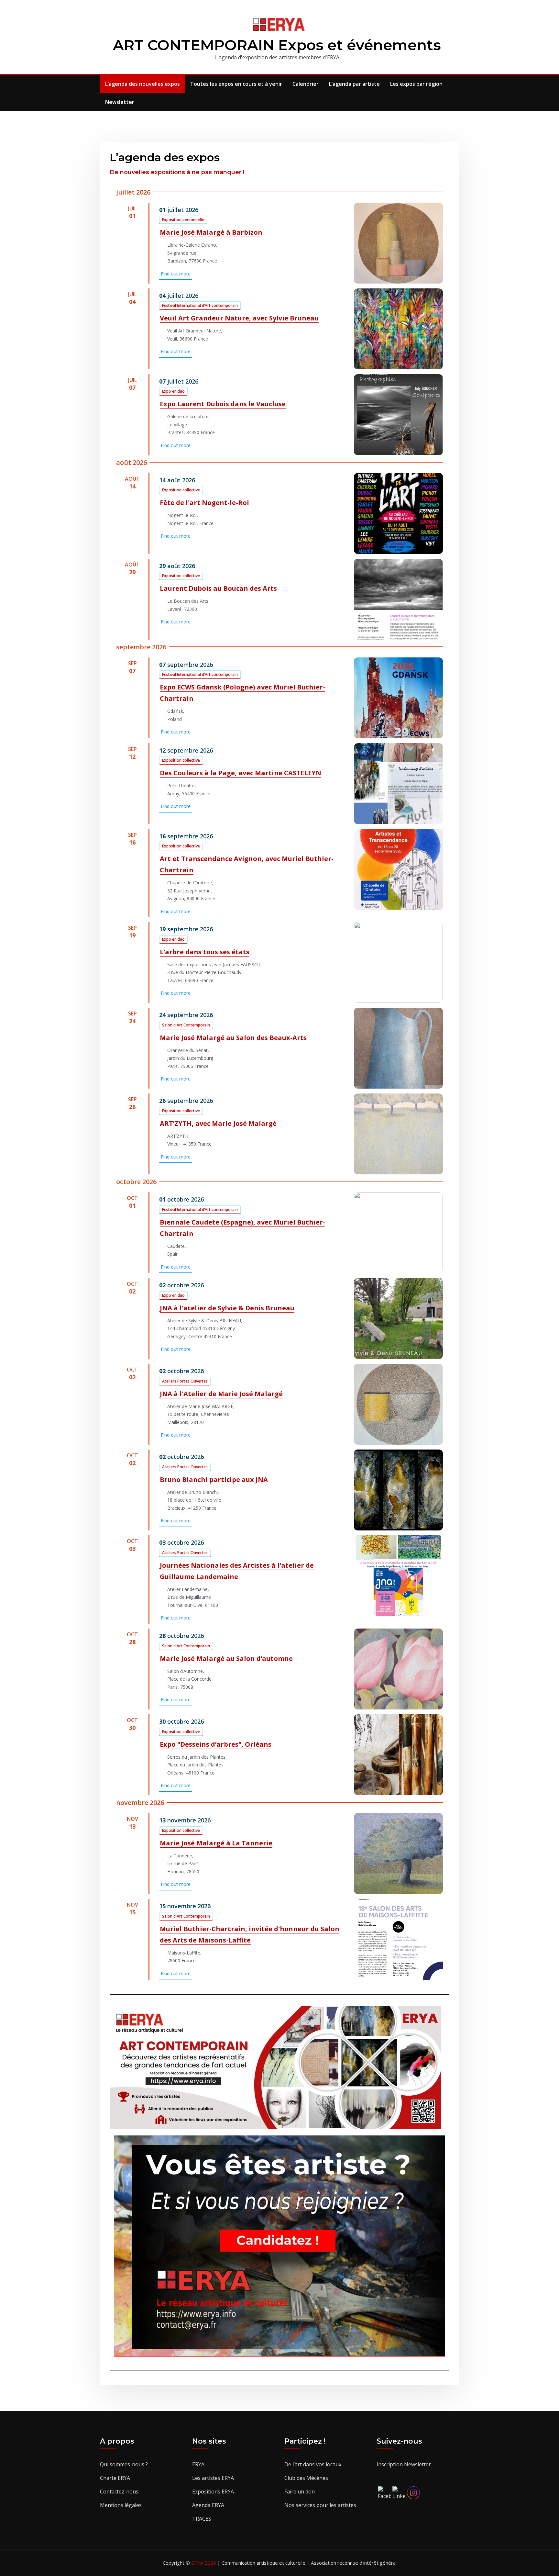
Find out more (176, 274)
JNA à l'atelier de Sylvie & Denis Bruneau (227, 1308)
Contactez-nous (119, 2492)
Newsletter (120, 102)
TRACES (202, 2519)
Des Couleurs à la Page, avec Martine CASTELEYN (241, 773)
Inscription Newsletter (404, 2464)
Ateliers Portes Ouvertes (185, 1381)
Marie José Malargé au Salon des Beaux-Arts (233, 1038)
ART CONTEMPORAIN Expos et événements (277, 45)
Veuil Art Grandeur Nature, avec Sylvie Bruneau (239, 318)
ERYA (198, 2464)
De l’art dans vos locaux (313, 2464)
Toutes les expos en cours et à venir (236, 84)
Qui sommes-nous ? (124, 2464)
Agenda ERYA (208, 2505)
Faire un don (300, 2492)
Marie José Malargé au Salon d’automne (226, 1658)
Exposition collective (181, 490)
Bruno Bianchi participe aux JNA (214, 1479)
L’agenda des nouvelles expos (142, 84)
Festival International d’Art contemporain (200, 305)
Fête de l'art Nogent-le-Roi (204, 503)
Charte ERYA (115, 2478)
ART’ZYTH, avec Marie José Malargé (218, 1123)
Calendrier (306, 84)
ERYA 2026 (204, 2563)
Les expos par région (416, 84)
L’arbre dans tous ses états (205, 952)
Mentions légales (121, 2505)
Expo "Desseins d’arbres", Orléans (216, 1744)
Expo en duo (173, 391)
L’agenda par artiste (354, 84)
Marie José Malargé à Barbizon (211, 232)
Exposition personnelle (183, 220)
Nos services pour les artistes (320, 2505)
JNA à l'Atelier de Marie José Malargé (221, 1394)
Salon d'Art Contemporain (186, 1025)
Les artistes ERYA (213, 2478)
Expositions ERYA (213, 2492)
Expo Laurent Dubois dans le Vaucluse (223, 404)
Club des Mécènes (306, 2478)
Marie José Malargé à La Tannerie (216, 1843)
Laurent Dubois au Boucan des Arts (218, 588)
